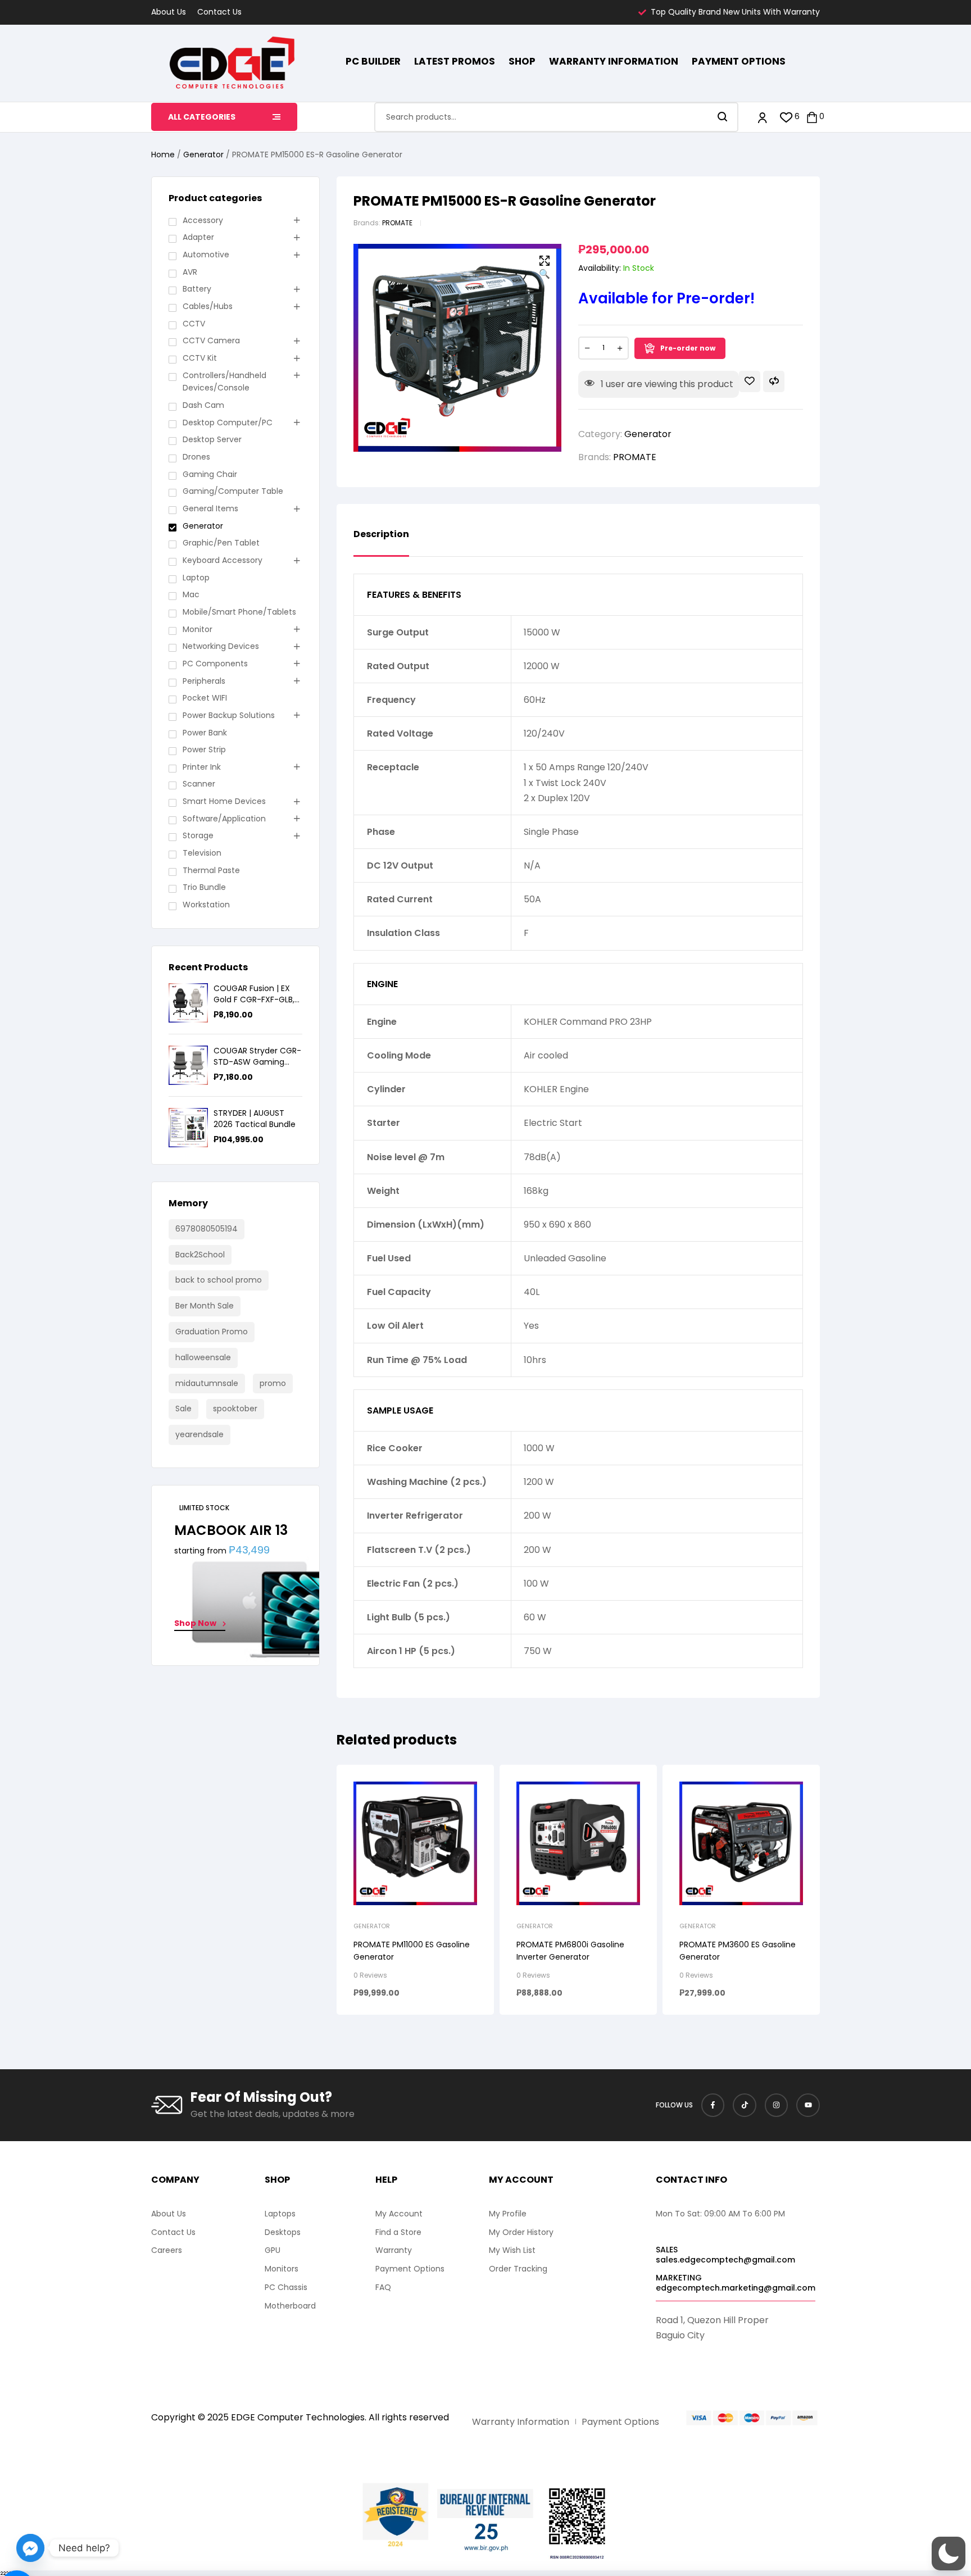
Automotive (206, 255)
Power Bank (205, 733)
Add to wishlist (750, 381)
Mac (191, 594)
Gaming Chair (210, 474)
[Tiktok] (745, 2105)
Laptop (196, 578)
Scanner (199, 784)
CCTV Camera (211, 340)
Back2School (200, 1255)
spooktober (235, 1409)
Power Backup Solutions (229, 715)
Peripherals (204, 681)
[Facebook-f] (713, 2105)
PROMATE (397, 223)
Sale (183, 1409)
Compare (774, 381)
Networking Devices (221, 646)
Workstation (206, 905)
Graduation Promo (212, 1332)
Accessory (203, 220)
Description (381, 535)
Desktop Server (212, 439)
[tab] (381, 543)
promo (273, 1383)
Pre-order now (688, 348)
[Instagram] (777, 2105)
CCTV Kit (200, 358)
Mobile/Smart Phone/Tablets (239, 612)
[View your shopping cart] (812, 117)
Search (723, 117)
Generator (203, 155)
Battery (197, 289)
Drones (196, 457)
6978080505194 (207, 1229)
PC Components (215, 664)
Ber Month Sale (205, 1306)
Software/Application (224, 819)
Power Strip (204, 749)
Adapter (198, 237)
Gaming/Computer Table (233, 491)
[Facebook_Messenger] (30, 2548)
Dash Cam (203, 405)
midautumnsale (207, 1383)
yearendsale (199, 1434)
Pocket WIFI (205, 698)
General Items (210, 508)
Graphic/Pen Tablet (221, 543)
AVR (190, 272)
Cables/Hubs (208, 306)
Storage (198, 835)
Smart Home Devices (224, 801)
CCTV (194, 324)
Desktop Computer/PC (228, 422)
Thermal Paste (211, 870)
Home (163, 155)
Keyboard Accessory (223, 560)
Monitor (198, 629)
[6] (786, 117)
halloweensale (203, 1357)
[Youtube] (808, 2105)
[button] (545, 268)
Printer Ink (202, 767)
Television (202, 853)
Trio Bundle (204, 887)
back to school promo (219, 1280)
